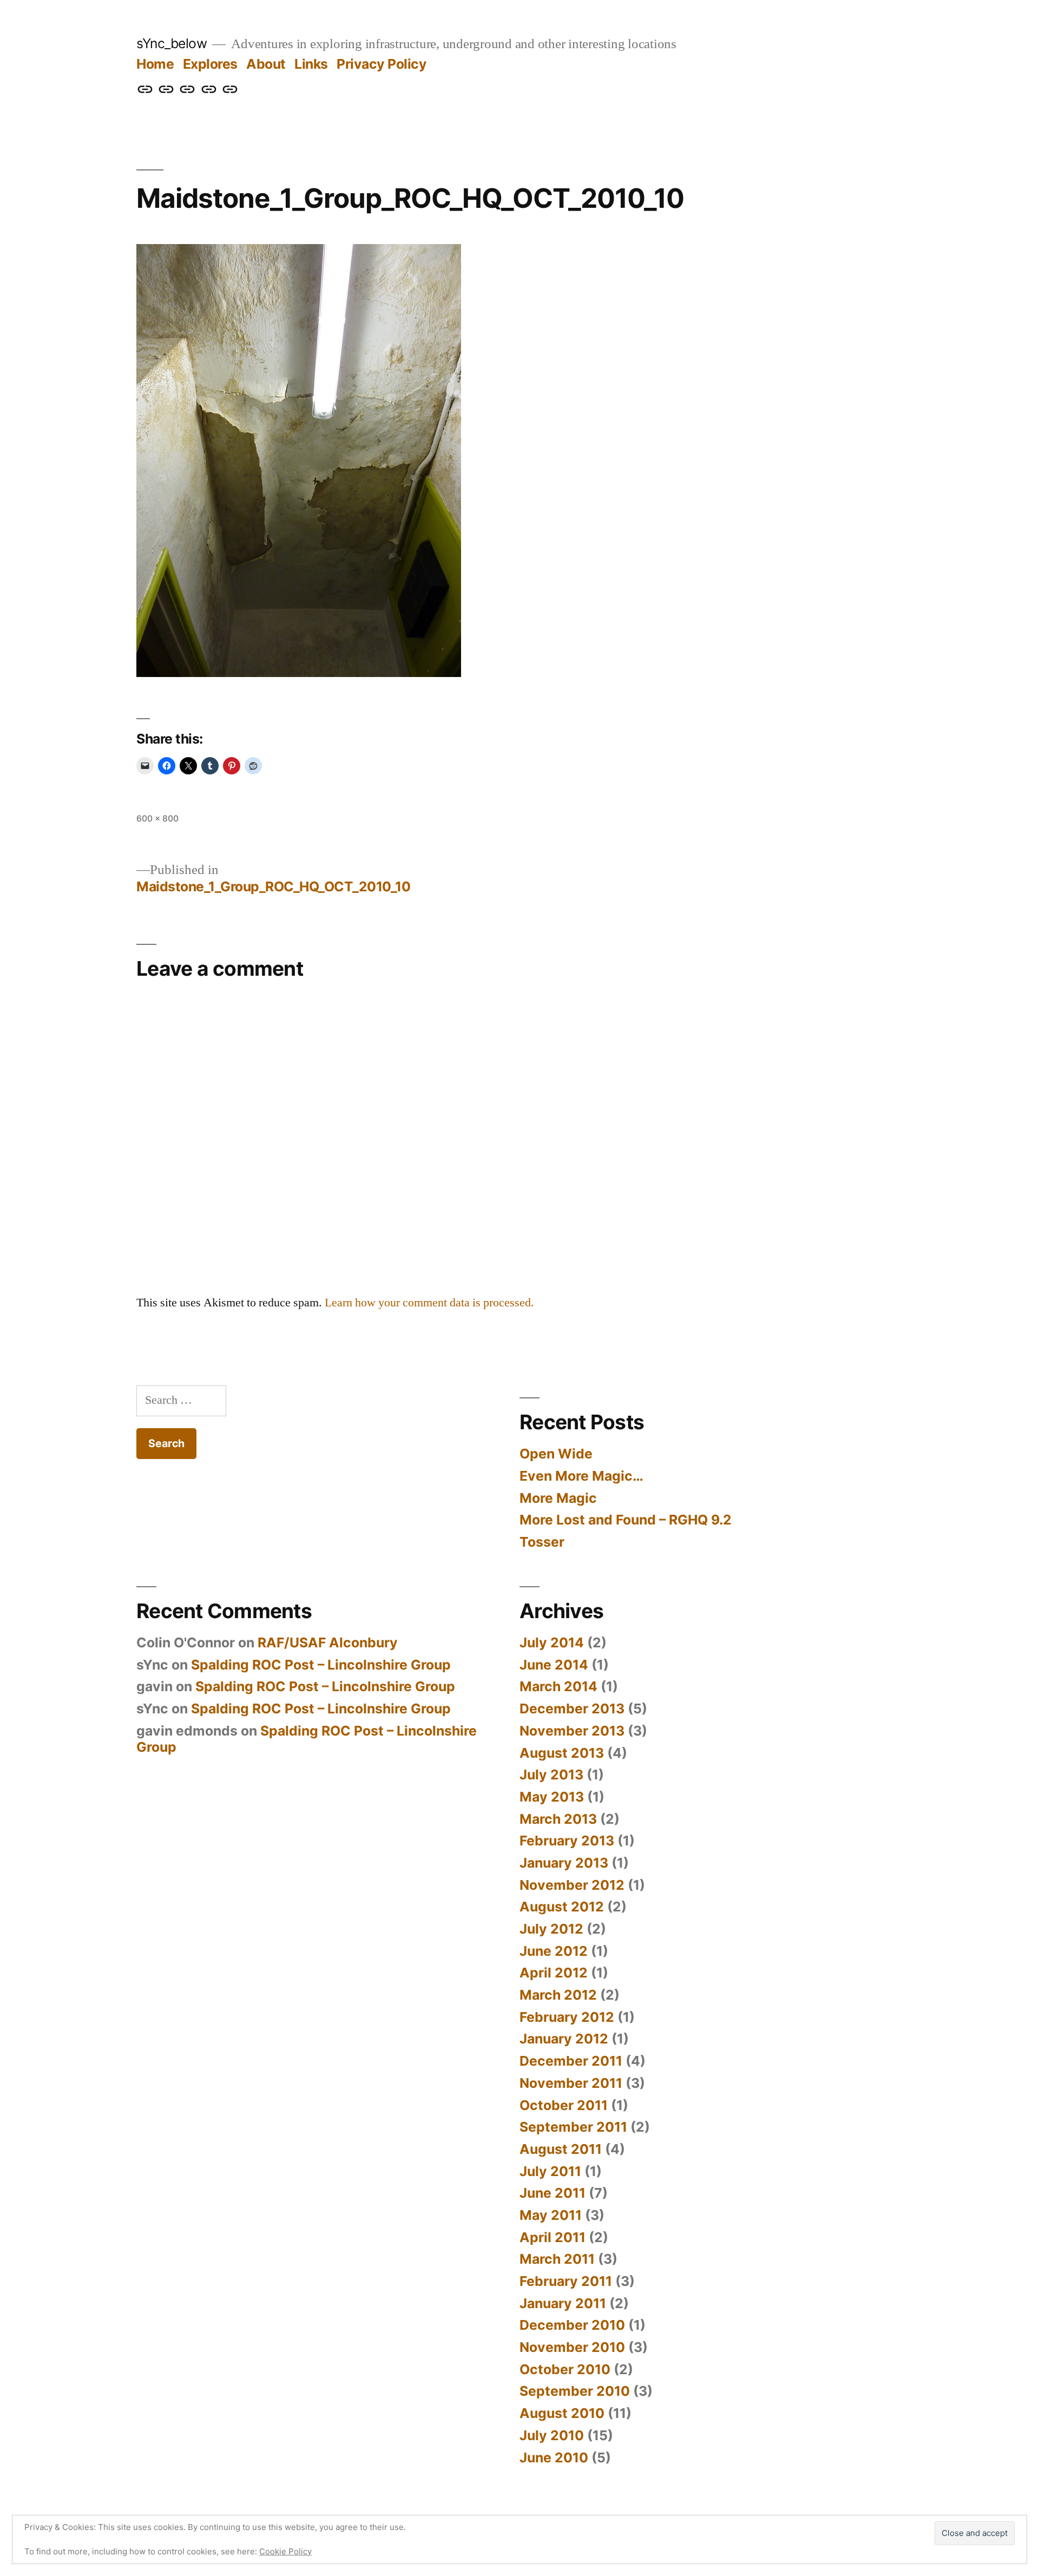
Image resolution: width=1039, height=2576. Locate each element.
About (266, 64)
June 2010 (554, 2457)
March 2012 (558, 1995)
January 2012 (564, 2039)
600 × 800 (157, 819)
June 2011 (553, 2193)
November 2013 (572, 1731)
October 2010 (565, 2369)
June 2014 (554, 1665)
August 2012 (562, 1907)
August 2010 (562, 2413)
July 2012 (551, 1929)
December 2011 (571, 2061)
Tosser (542, 1542)
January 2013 (564, 1863)
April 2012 (554, 1973)
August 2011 (561, 2149)
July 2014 (552, 1642)
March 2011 (557, 2259)
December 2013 (572, 1708)
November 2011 (571, 2083)
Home (155, 64)
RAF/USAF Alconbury (328, 1642)
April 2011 (553, 2237)
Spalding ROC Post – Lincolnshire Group (321, 1665)
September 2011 (573, 2127)
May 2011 (551, 2215)
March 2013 (558, 1819)
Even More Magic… (581, 1476)
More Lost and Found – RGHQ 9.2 (626, 1520)
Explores (210, 64)
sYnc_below (172, 43)
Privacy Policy (382, 64)
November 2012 (572, 1885)
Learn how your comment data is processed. (429, 1303)
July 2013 (551, 1775)
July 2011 (550, 2171)
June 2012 (554, 1951)
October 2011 (564, 2105)
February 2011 (566, 2281)
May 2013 (552, 1797)
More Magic (558, 1498)
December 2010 (572, 2325)
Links (311, 64)
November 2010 (572, 2347)
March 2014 (558, 1686)
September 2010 (575, 2391)
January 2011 (563, 2303)
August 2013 (562, 1753)
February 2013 (567, 1841)
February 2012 (567, 2017)
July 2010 (552, 2435)
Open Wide (556, 1454)
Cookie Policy (285, 2551)
